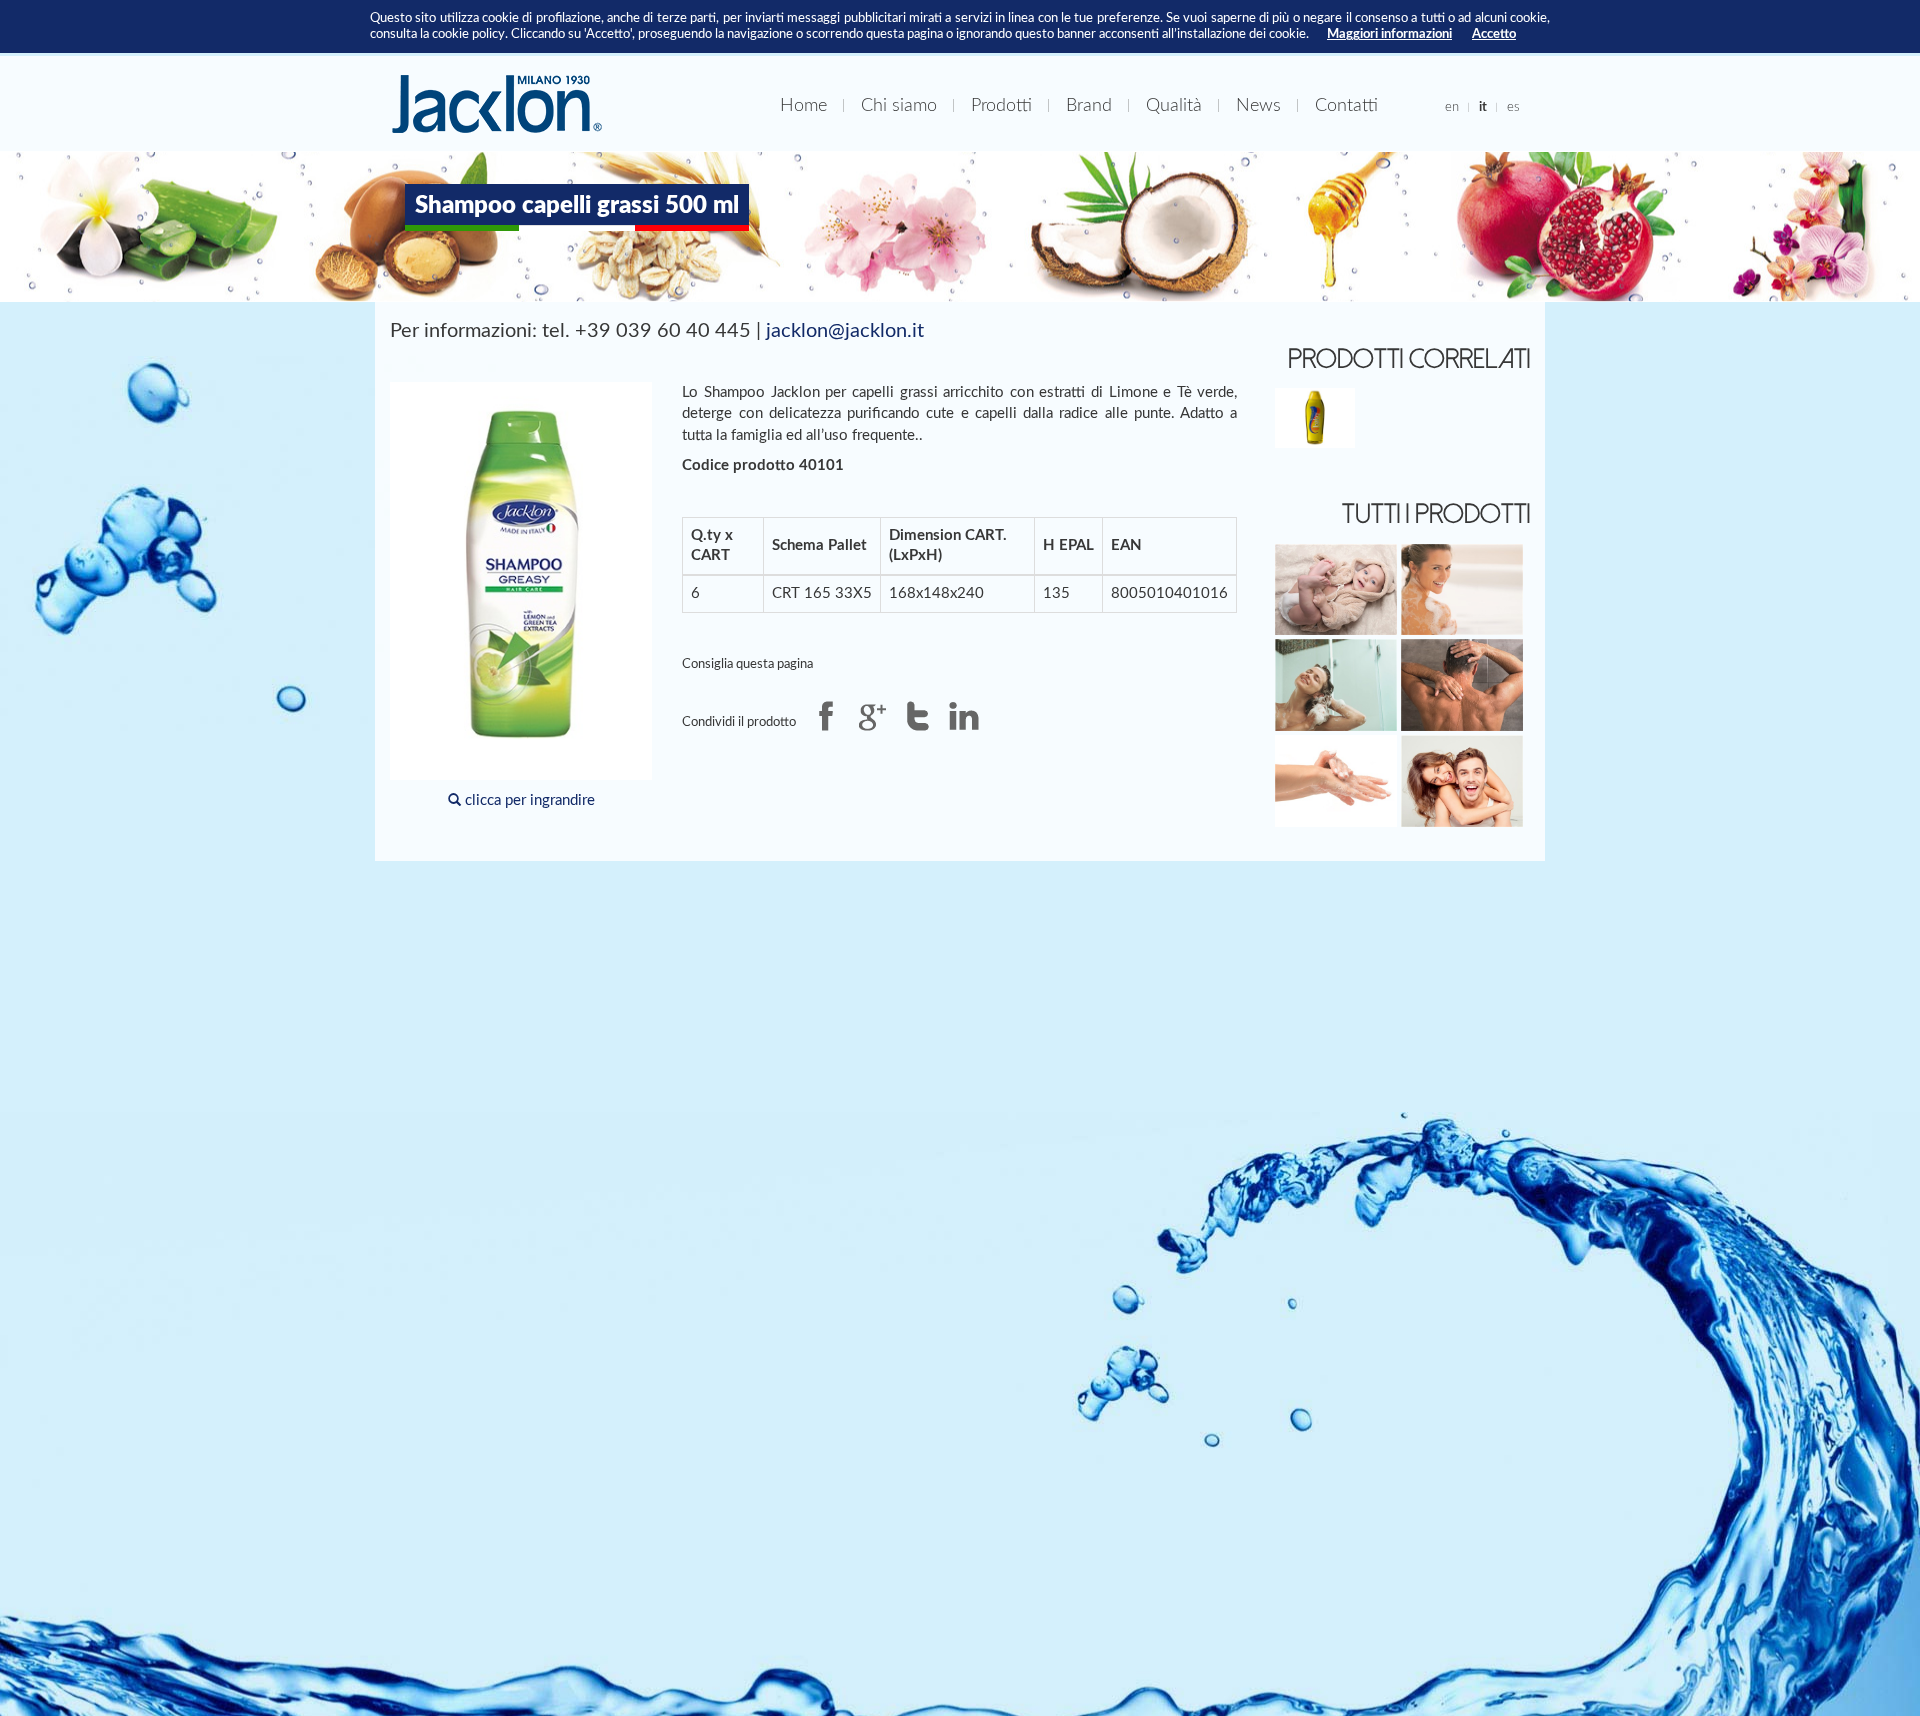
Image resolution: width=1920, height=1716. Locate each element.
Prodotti (1001, 105)
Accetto (1494, 34)
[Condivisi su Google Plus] (872, 716)
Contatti (1346, 105)
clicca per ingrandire (528, 800)
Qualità (1174, 105)
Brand (1089, 105)
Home (803, 105)
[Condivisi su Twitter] (918, 716)
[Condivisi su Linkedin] (964, 716)
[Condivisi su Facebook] (826, 716)
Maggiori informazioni (1389, 34)
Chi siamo (899, 105)
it (1483, 107)
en (1452, 107)
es (1513, 107)
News (1258, 105)
